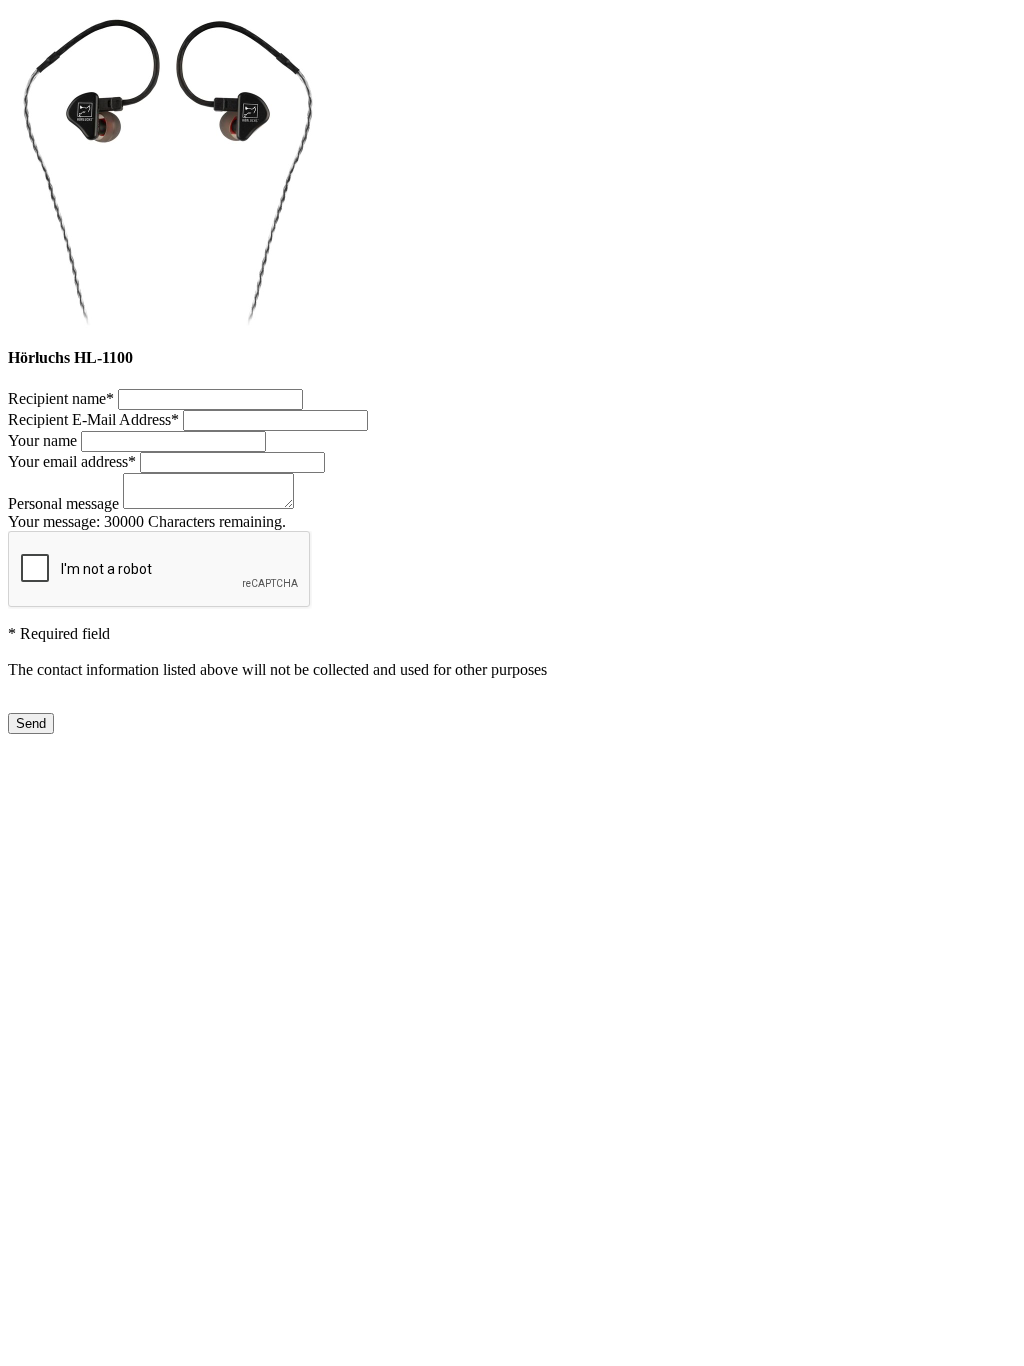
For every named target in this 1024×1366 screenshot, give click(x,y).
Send (31, 723)
